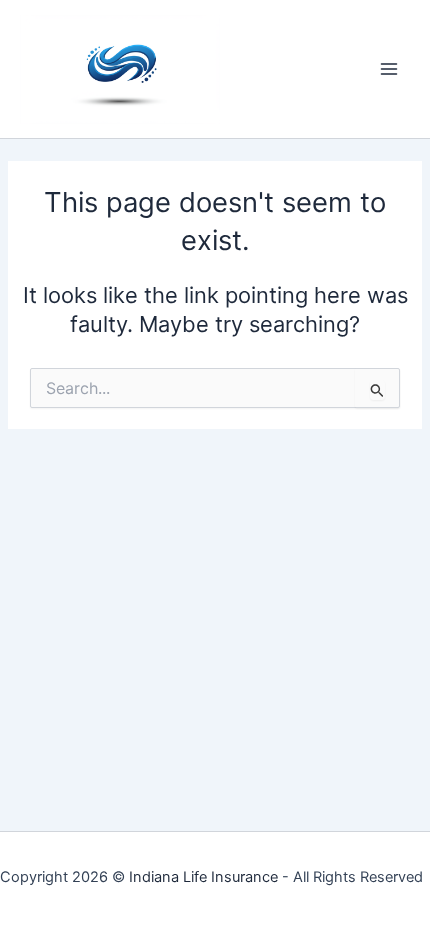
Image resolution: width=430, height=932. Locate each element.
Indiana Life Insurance (203, 877)
